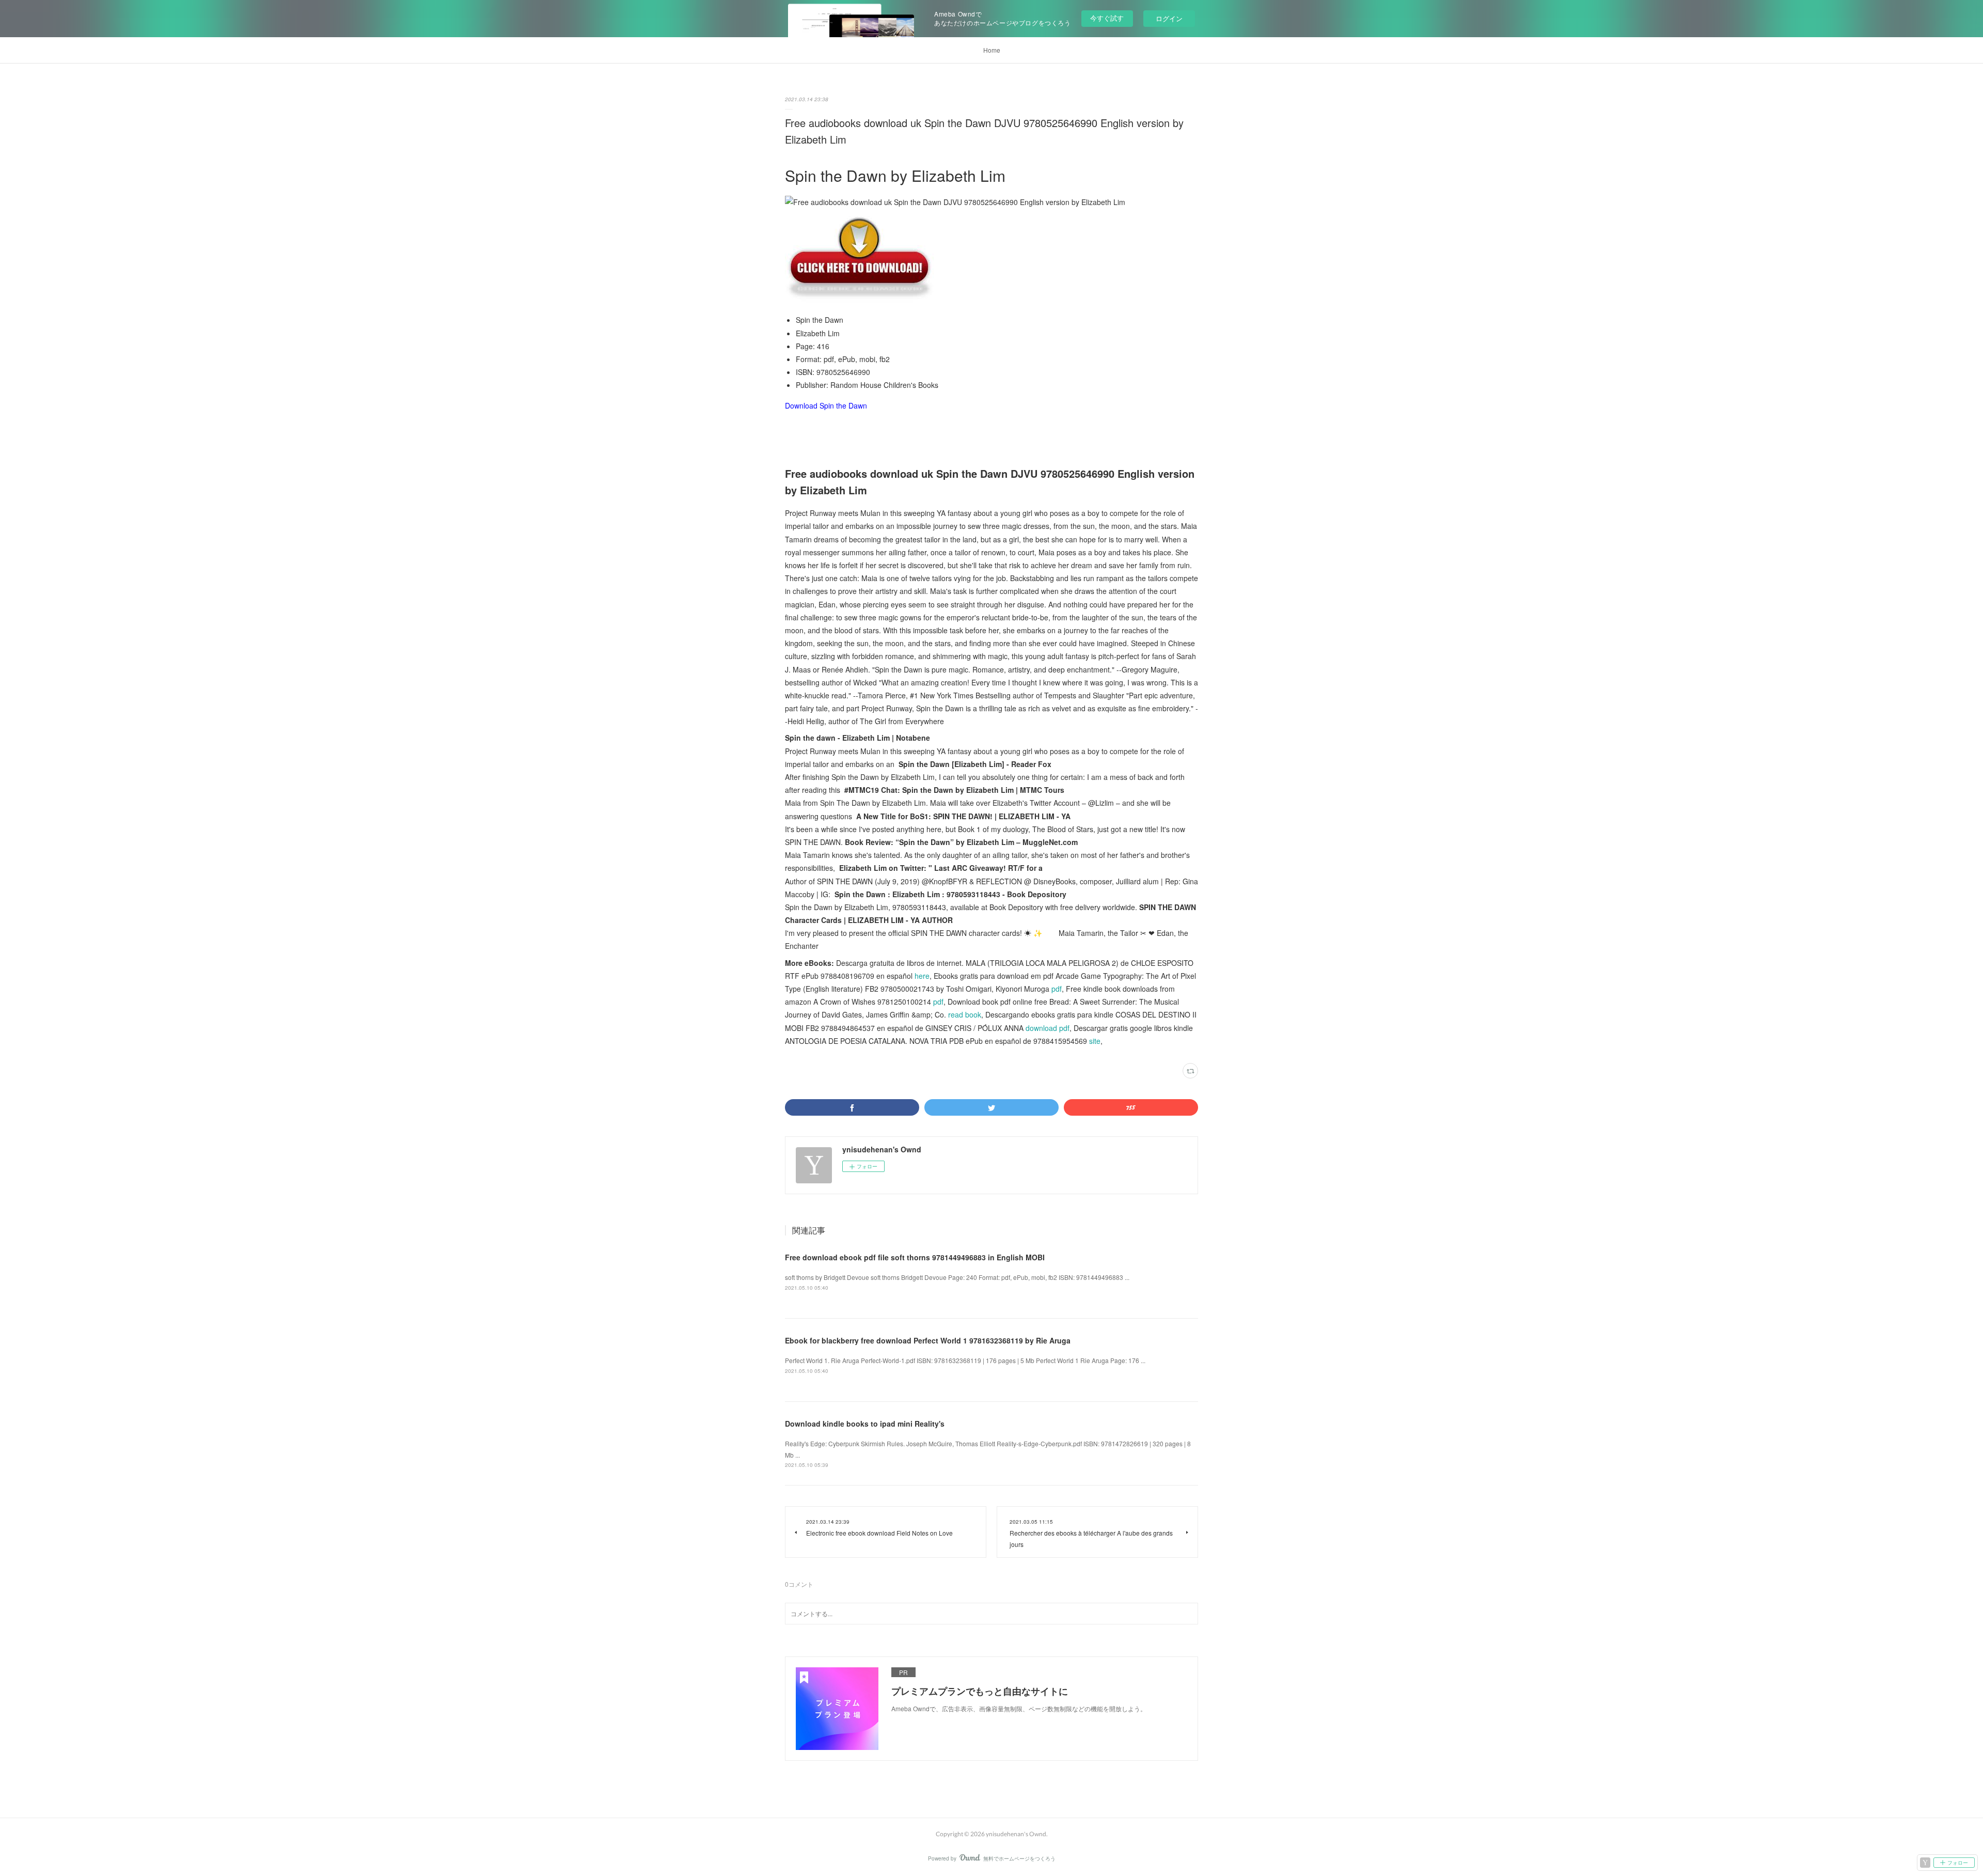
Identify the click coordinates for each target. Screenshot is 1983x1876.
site (1095, 1041)
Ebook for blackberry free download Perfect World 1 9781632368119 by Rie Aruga (928, 1340)
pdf (1057, 989)
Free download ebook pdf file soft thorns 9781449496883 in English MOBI (915, 1257)
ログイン (1169, 18)
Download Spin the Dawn (826, 405)
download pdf (1048, 1028)
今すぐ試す (1107, 18)
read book (965, 1014)
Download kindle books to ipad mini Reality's (865, 1424)
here (922, 976)
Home (992, 50)
